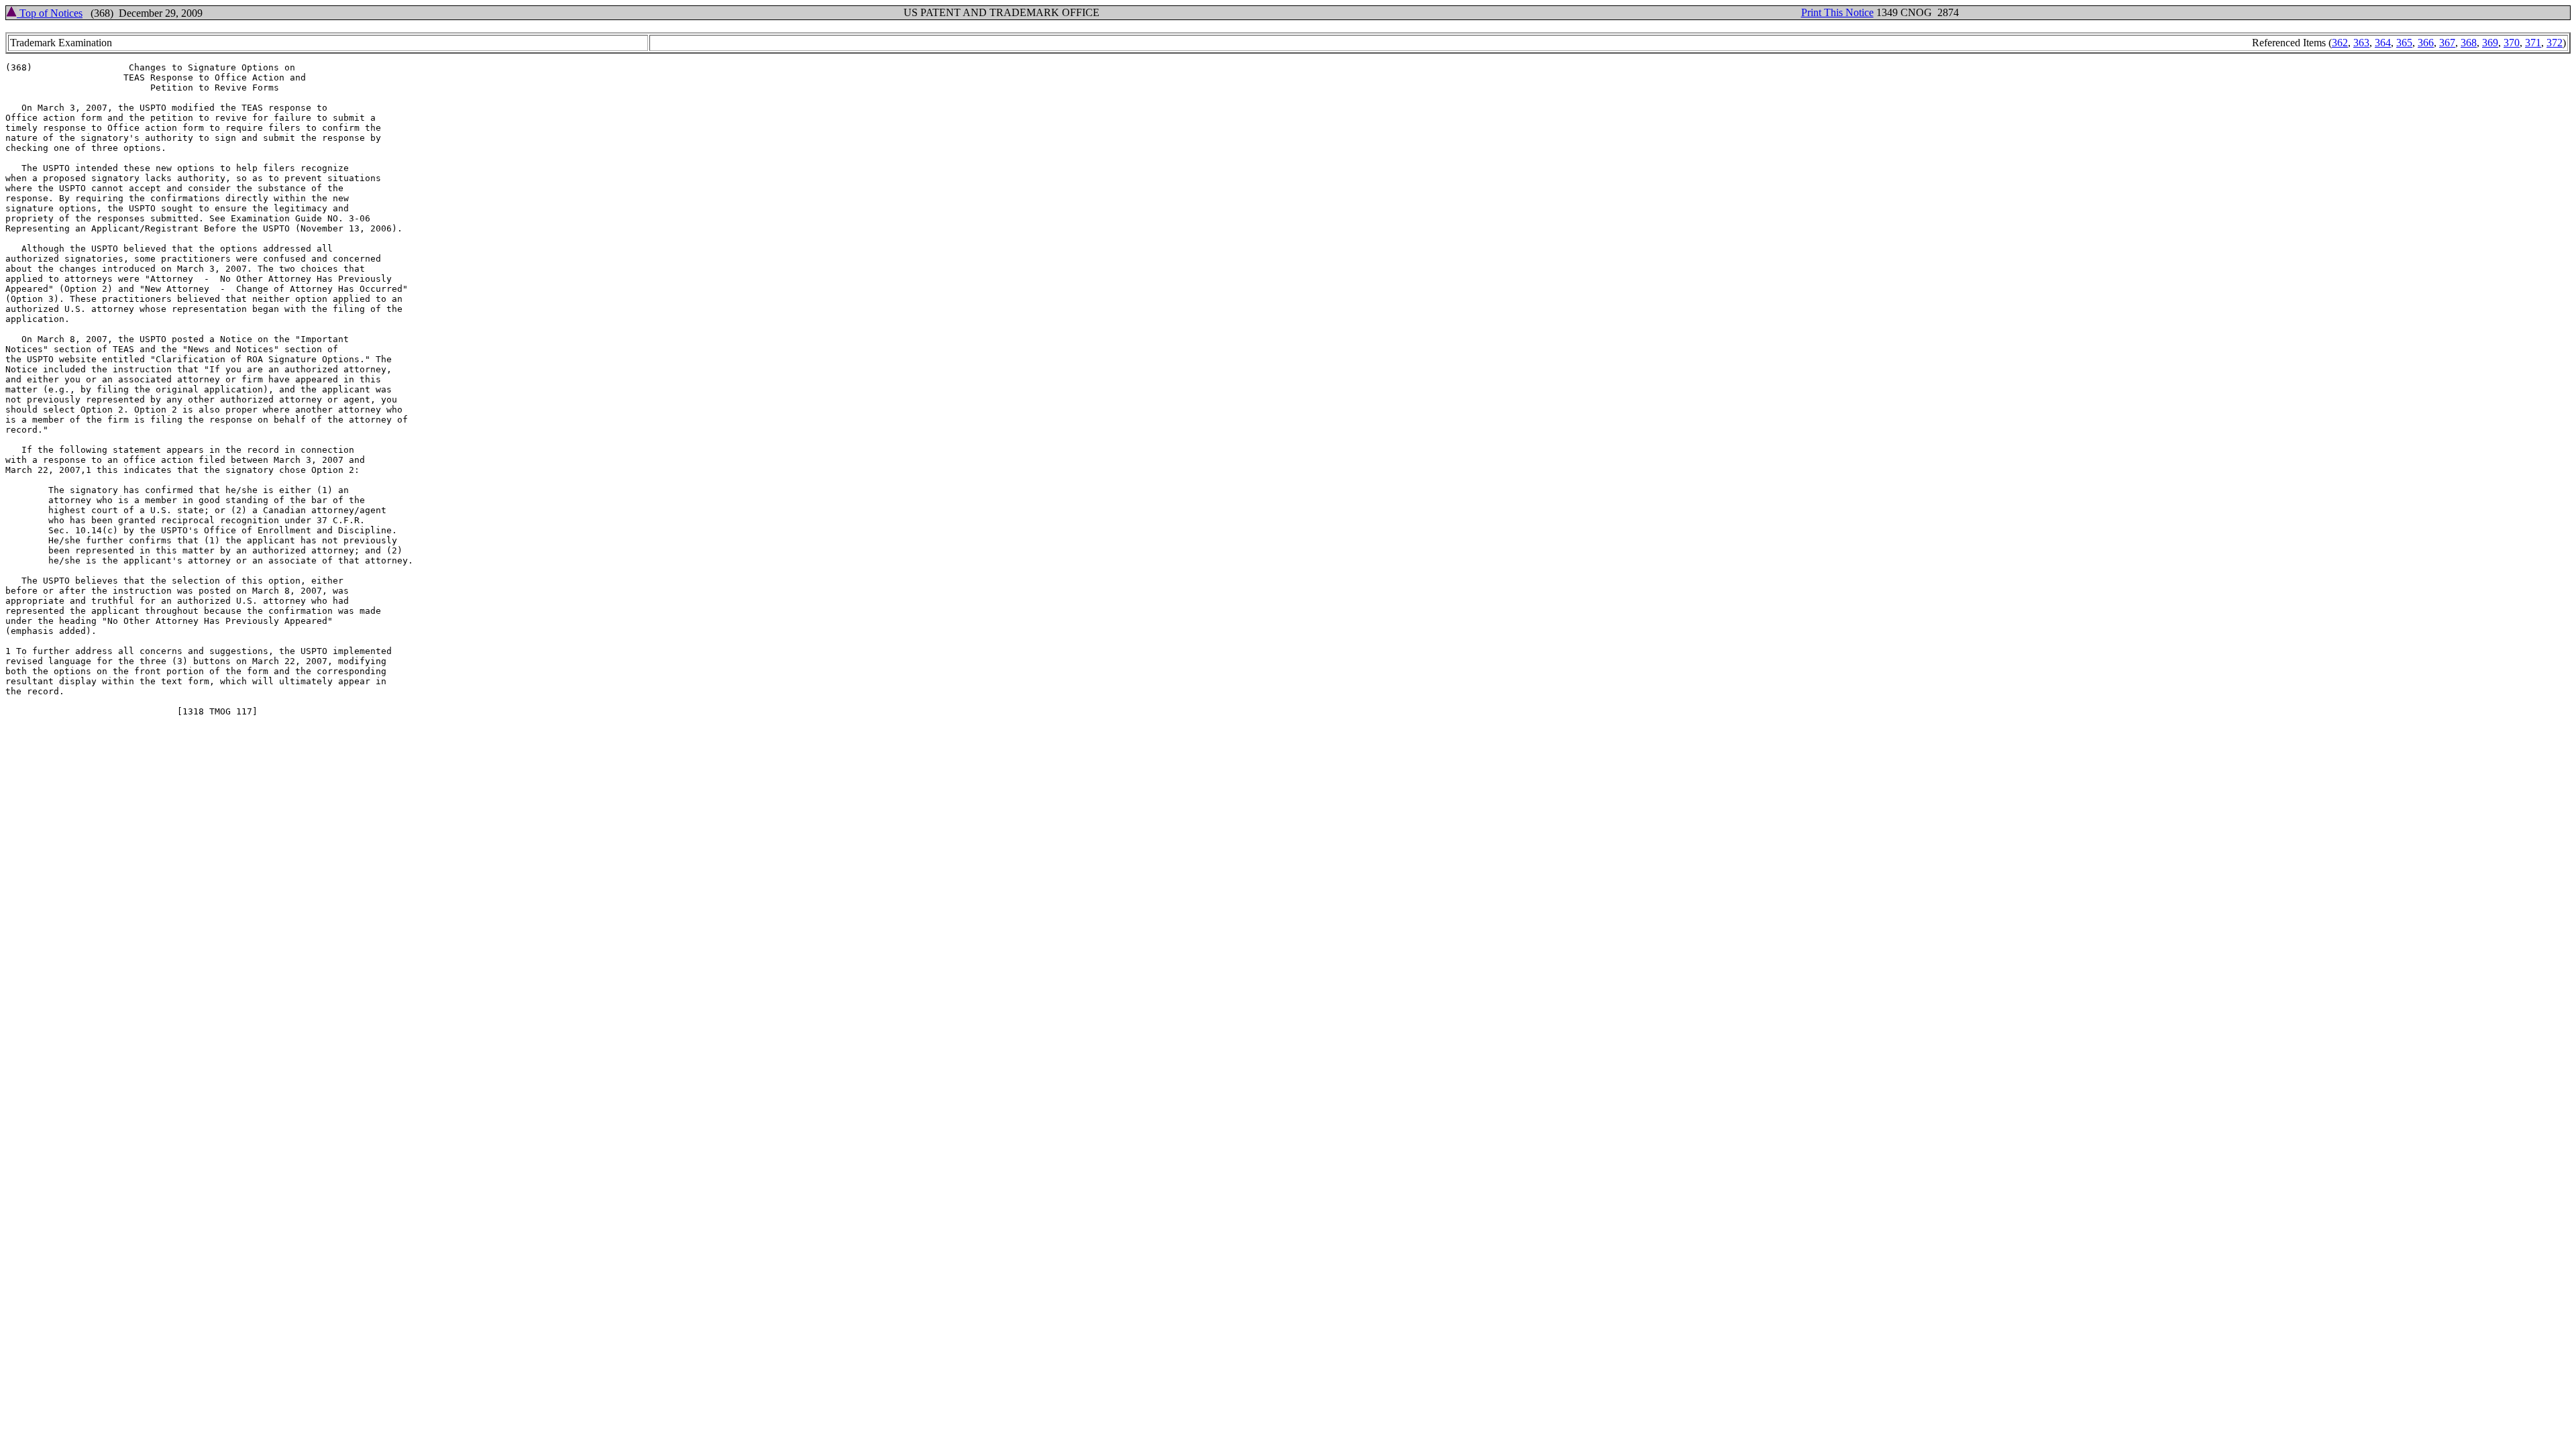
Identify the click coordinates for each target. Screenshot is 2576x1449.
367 (2447, 43)
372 (2555, 43)
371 (2533, 43)
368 (2469, 43)
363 (2361, 43)
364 (2383, 43)
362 (2340, 43)
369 (2490, 43)
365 (2404, 43)
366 (2426, 43)
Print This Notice (1837, 12)
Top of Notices (50, 13)
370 (2512, 43)
